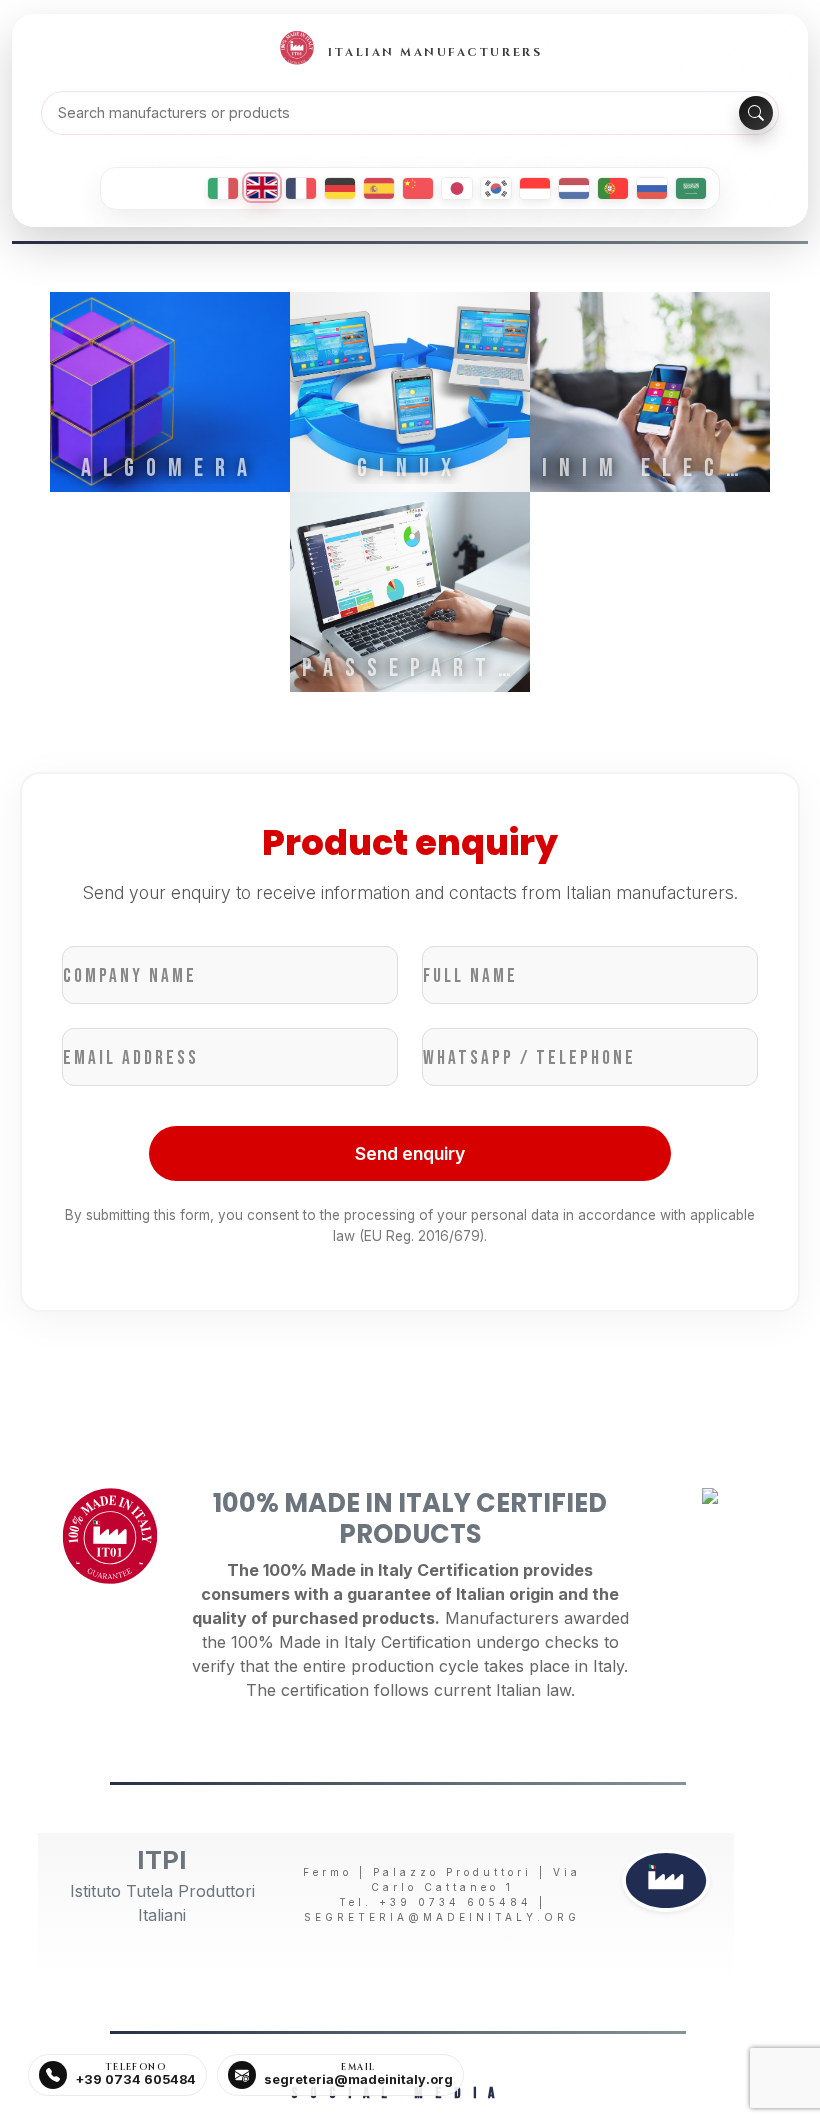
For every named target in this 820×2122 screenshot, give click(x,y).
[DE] (340, 188)
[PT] (613, 188)
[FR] (301, 188)
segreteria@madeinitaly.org (442, 1917)
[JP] (457, 188)
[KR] (496, 188)
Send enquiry (410, 1153)
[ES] (379, 188)
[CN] (418, 188)
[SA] (691, 188)
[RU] (652, 188)
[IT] (223, 188)
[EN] (262, 187)
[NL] (574, 188)
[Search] (756, 113)
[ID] (535, 188)
